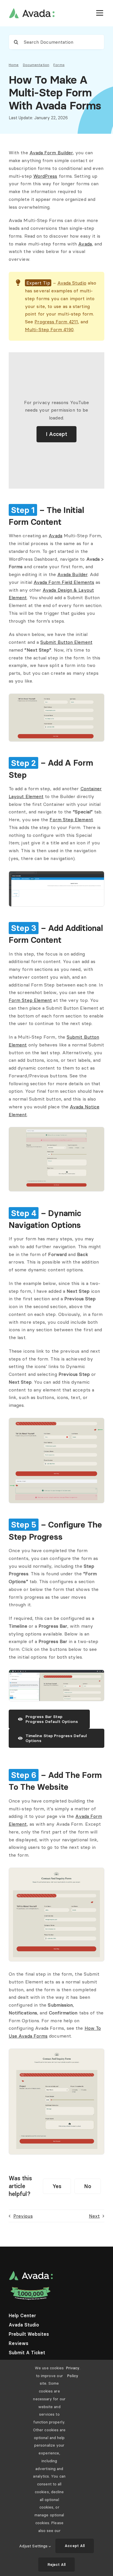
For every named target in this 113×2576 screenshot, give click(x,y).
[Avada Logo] (32, 10)
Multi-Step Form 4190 (49, 329)
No (88, 2186)
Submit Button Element (66, 642)
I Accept (57, 434)
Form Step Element (71, 819)
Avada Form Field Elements (64, 582)
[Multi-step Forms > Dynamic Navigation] (57, 1420)
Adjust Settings (34, 2546)
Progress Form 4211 (56, 322)
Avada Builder (72, 574)
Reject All (57, 2564)
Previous (23, 2216)
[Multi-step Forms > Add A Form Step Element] (57, 874)
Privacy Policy (73, 2372)
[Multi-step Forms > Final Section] (57, 1130)
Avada (85, 244)
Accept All (75, 2546)
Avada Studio (72, 283)
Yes (57, 2186)
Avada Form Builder (51, 153)
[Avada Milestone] (31, 2288)
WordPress (45, 176)
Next (94, 2216)
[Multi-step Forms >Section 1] (57, 1870)
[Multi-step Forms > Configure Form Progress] (57, 1672)
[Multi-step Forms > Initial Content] (57, 696)
